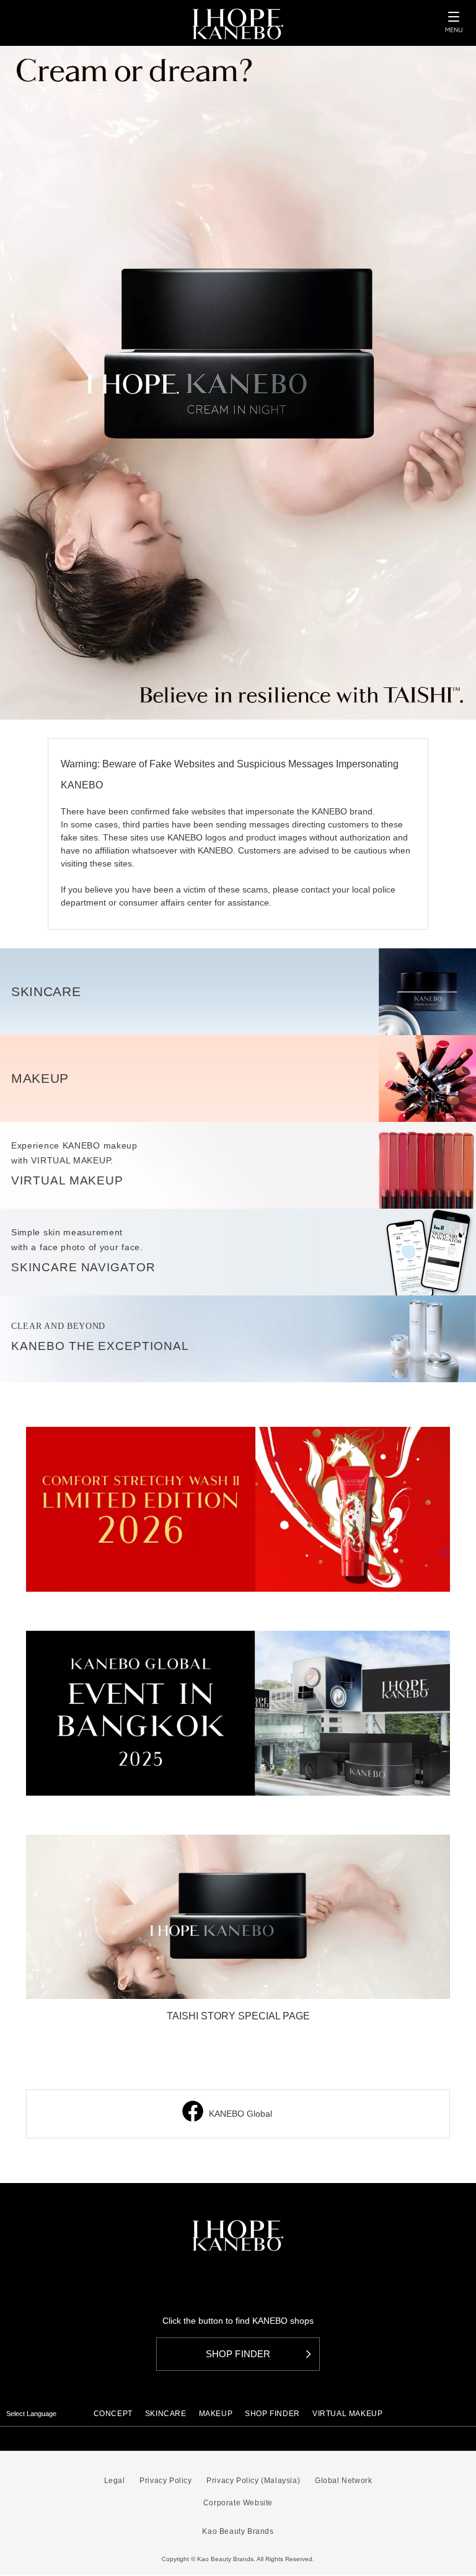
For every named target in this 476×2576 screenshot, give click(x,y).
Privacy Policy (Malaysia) (253, 2481)
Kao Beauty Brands (238, 2531)
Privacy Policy (165, 2481)
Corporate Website (238, 2503)
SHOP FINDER (272, 2414)
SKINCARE (166, 2414)
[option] (238, 383)
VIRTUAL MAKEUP (347, 2414)
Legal (115, 2481)
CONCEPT (113, 2414)
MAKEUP (216, 2414)
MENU (454, 22)
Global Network (343, 2481)
